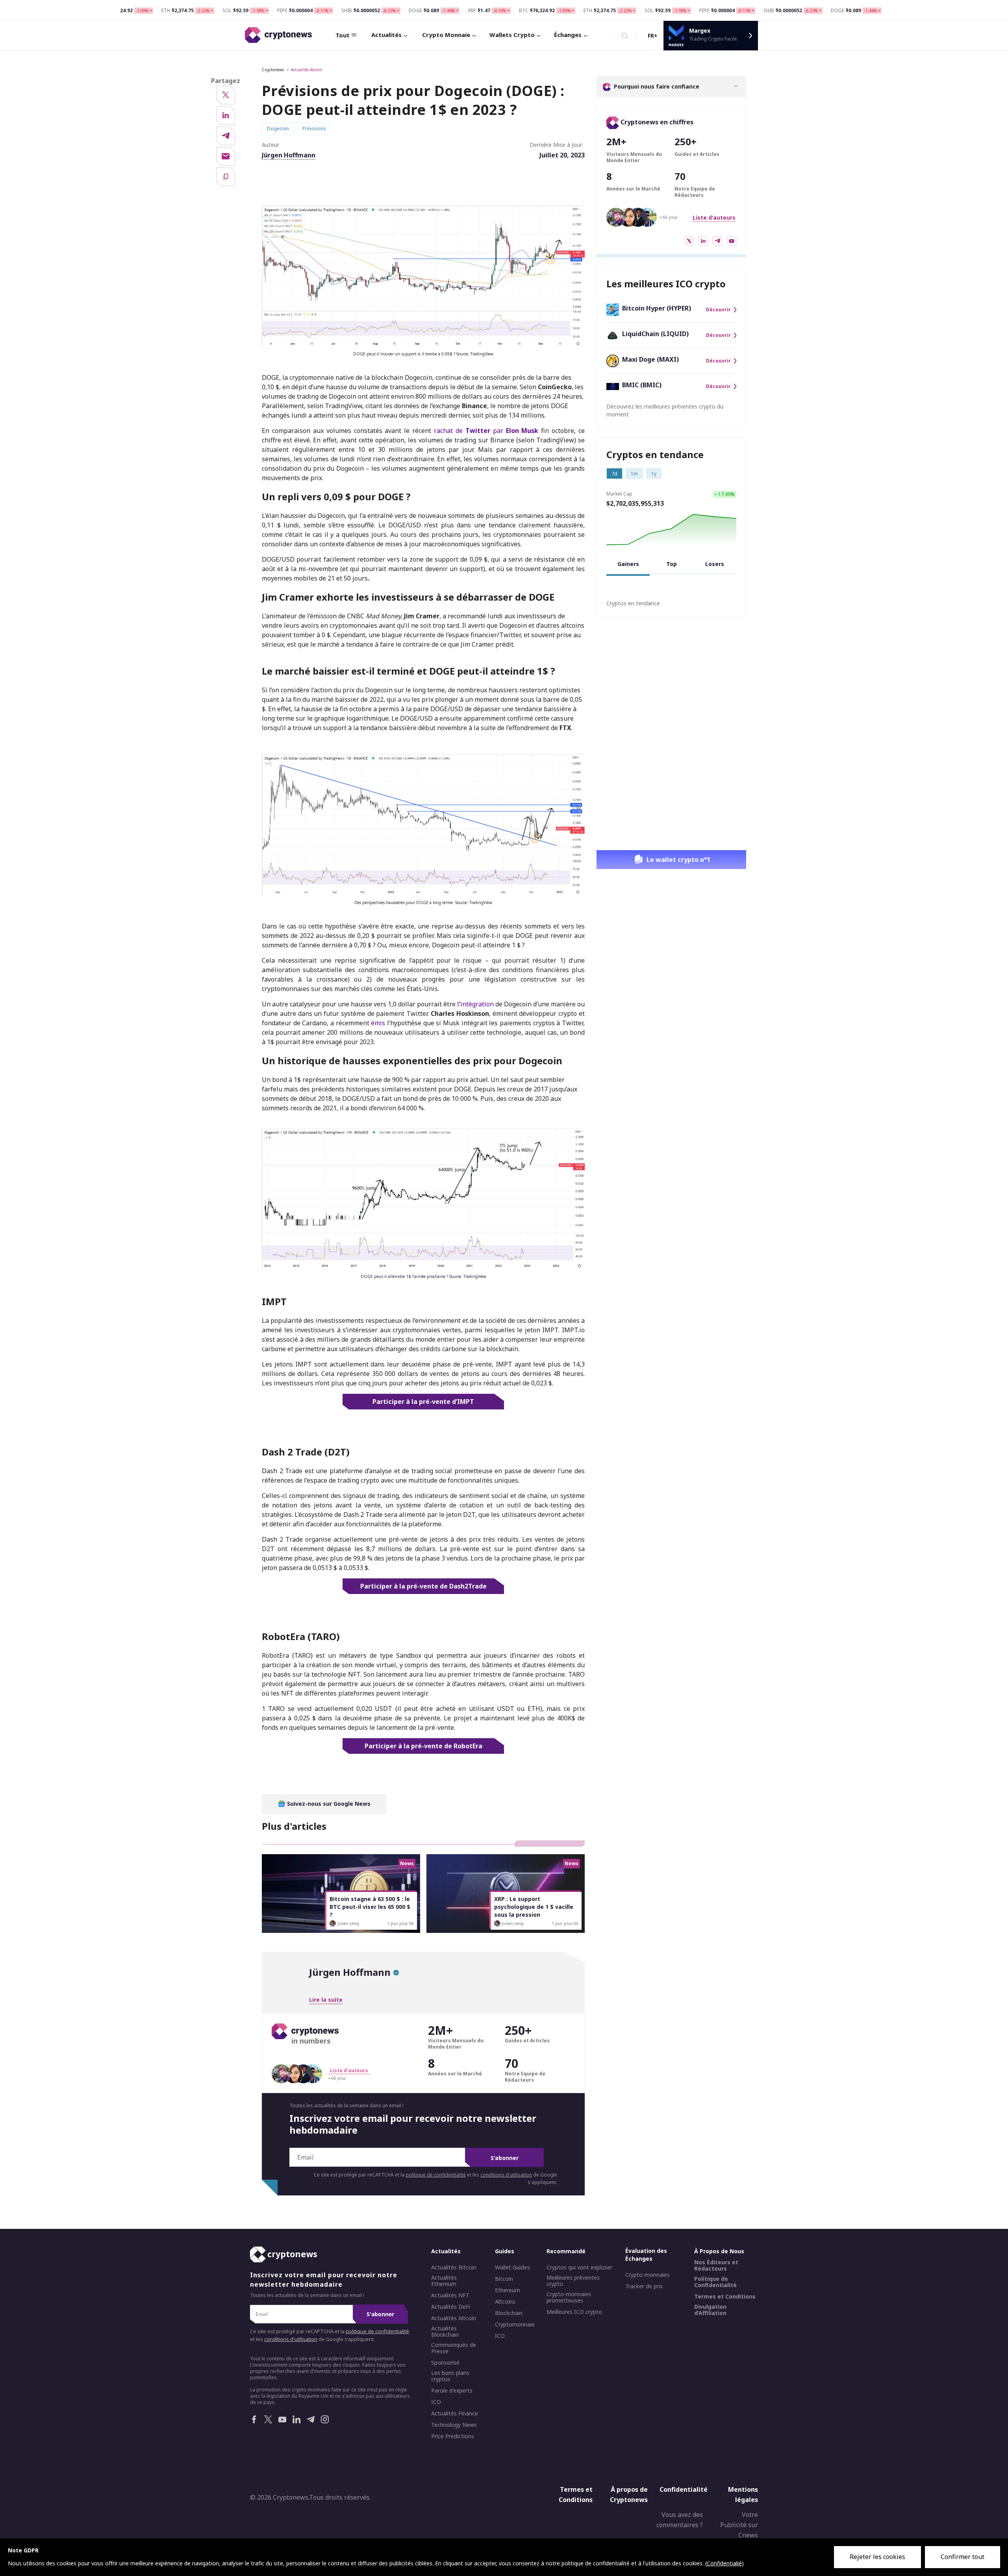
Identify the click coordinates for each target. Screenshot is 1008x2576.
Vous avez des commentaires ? (680, 2520)
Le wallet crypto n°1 (678, 860)
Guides (505, 2251)
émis (378, 1023)
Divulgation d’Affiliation (710, 2310)
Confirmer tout (963, 2557)
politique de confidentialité (436, 2175)
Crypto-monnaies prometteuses (569, 2297)
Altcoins (505, 2302)
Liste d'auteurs (714, 217)
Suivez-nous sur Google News (328, 1804)
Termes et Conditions (725, 2297)
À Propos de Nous (719, 2251)
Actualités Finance (455, 2413)
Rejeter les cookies (877, 2557)
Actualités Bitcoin (454, 2267)
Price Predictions (453, 2436)
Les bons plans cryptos (450, 2376)
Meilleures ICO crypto (574, 2312)
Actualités (386, 35)
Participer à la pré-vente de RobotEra (423, 1746)
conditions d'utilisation (506, 2175)
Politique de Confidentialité (715, 2282)
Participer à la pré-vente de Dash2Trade (423, 1586)
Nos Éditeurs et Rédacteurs (716, 2265)
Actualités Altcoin (307, 70)
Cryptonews (273, 70)
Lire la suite (326, 2000)
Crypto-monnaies (648, 2275)
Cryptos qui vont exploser (579, 2267)
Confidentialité (684, 2489)
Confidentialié (724, 2563)
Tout (343, 35)
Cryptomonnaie (515, 2325)
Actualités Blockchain (445, 2332)
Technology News (454, 2425)
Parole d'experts (452, 2391)
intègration (477, 1004)
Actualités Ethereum (444, 2281)
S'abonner (505, 2158)
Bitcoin (504, 2279)
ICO (436, 2402)
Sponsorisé (445, 2363)
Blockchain (509, 2313)
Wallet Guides (512, 2267)
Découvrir (718, 310)
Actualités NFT (450, 2295)
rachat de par (486, 431)
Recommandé (566, 2251)
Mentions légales (743, 2495)
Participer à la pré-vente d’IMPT (423, 1402)
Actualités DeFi (451, 2307)
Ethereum (508, 2290)
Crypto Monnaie (446, 35)
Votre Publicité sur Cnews (739, 2525)
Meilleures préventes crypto (573, 2281)
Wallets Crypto (512, 35)
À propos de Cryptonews (629, 2495)
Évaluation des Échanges (646, 2255)
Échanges (568, 35)
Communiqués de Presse (454, 2348)
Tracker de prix (644, 2286)
